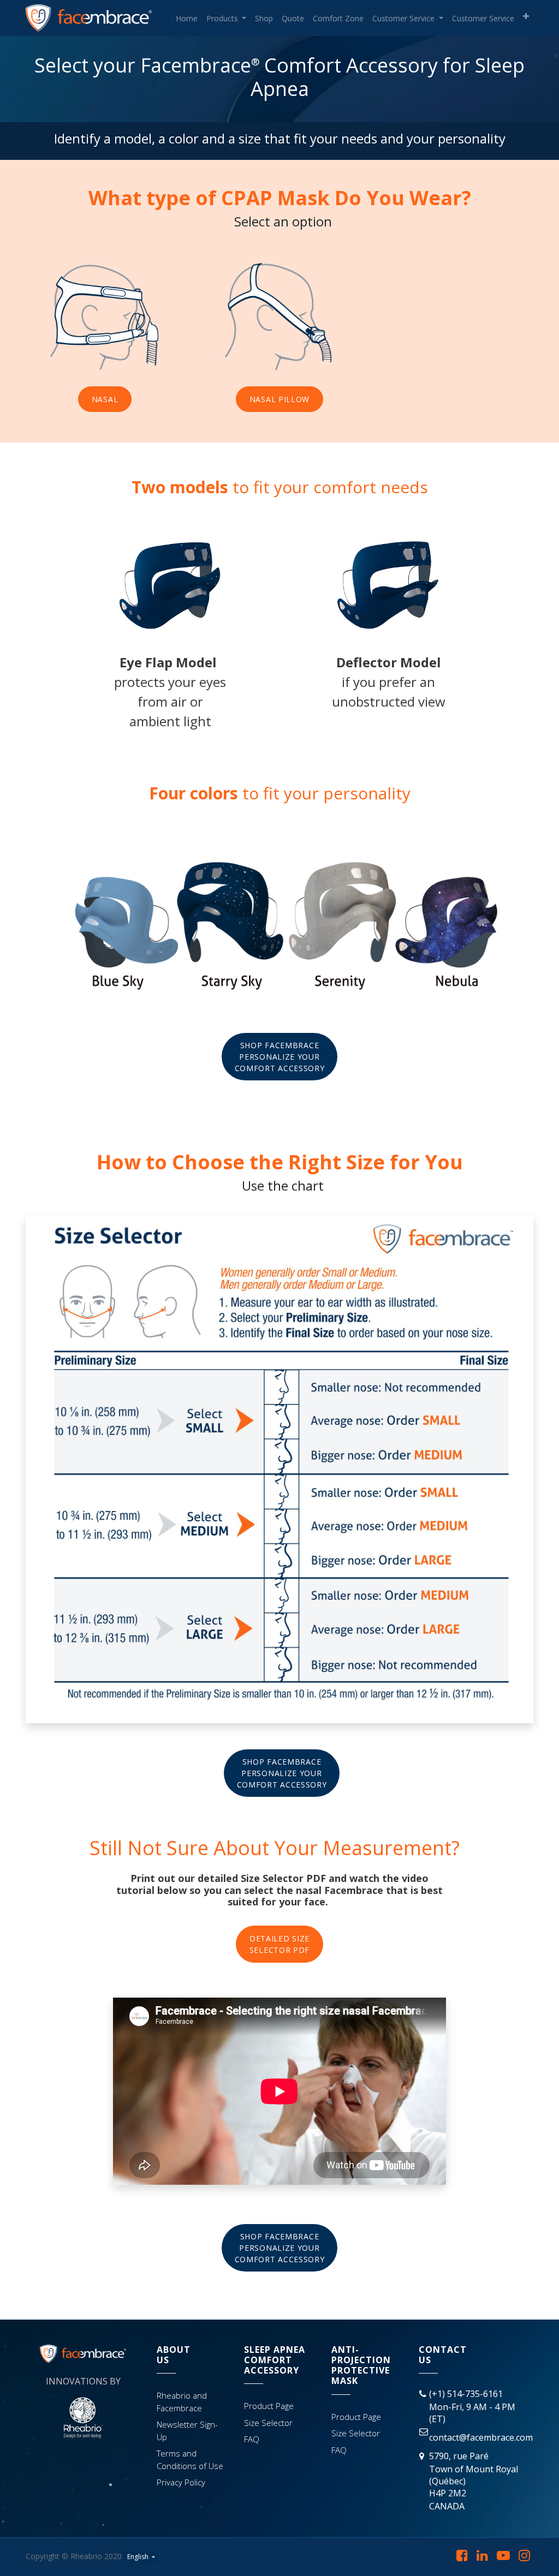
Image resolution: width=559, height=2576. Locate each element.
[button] (526, 16)
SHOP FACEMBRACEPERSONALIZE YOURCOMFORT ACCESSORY (280, 1057)
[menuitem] (187, 18)
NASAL (105, 399)
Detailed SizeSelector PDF (279, 1944)
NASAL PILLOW (279, 399)
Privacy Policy (181, 2482)
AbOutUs (174, 2355)
